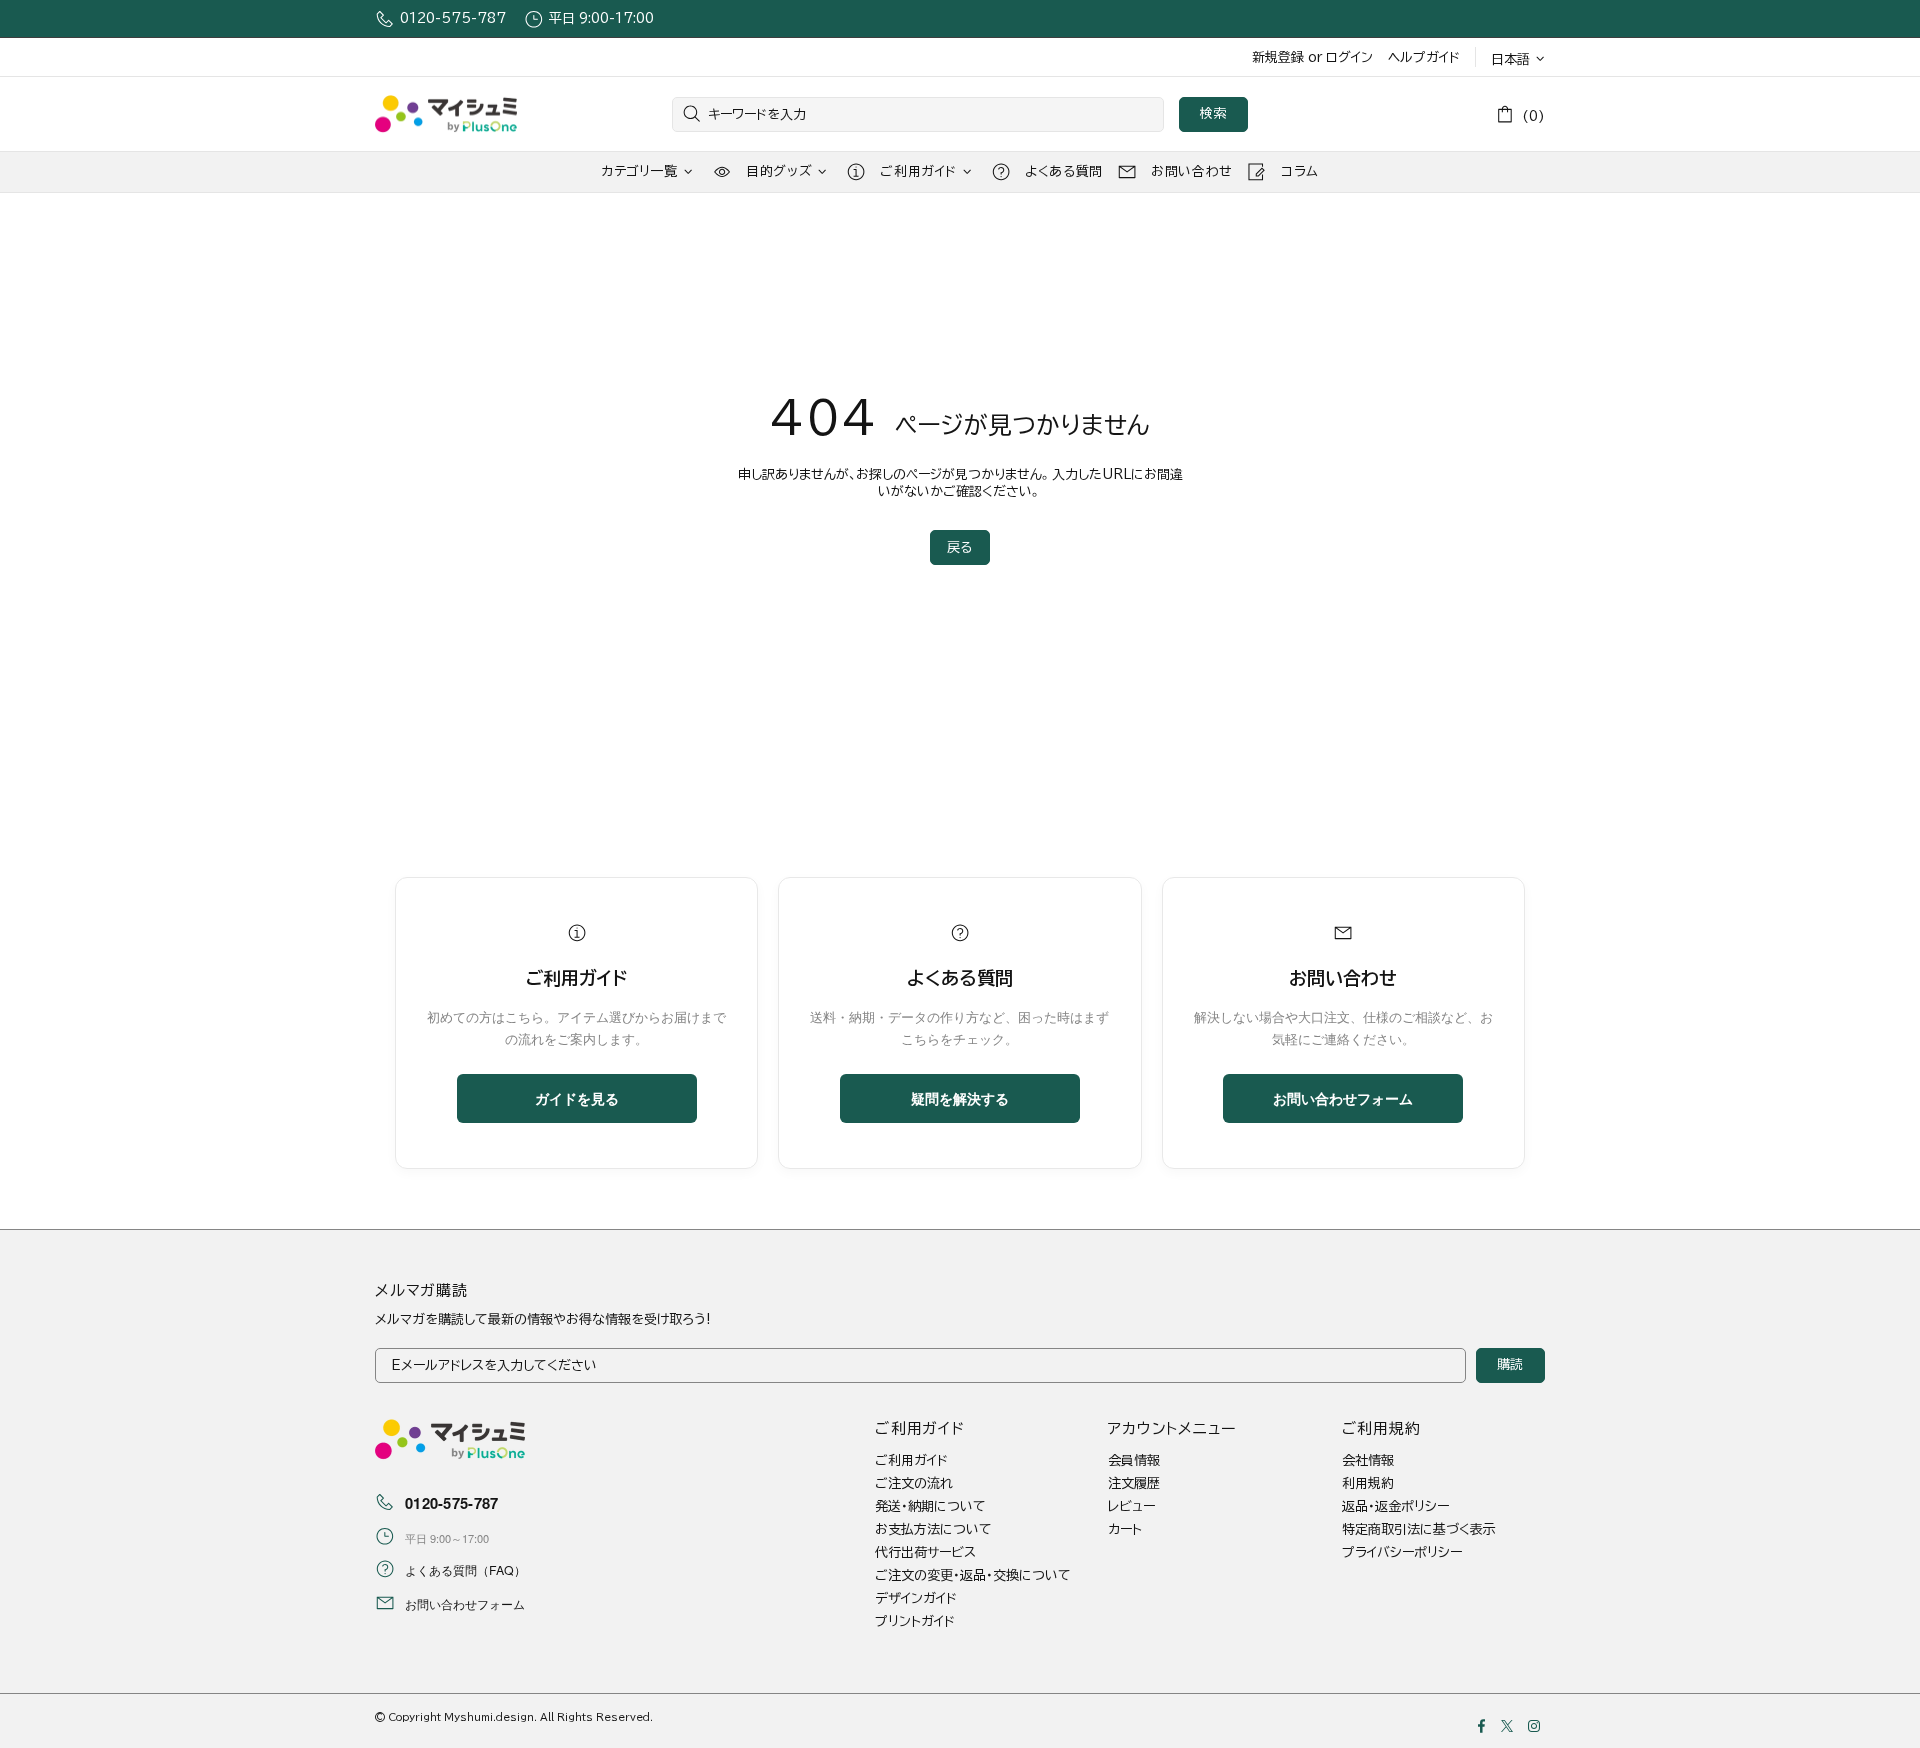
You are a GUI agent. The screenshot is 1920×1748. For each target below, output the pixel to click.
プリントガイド (915, 1621)
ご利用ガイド (911, 1460)
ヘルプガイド (1424, 57)
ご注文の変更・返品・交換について (973, 1575)
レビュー (1131, 1506)
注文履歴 (1134, 1483)
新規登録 (1278, 57)
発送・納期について (930, 1506)
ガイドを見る (577, 1098)
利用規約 (1368, 1483)
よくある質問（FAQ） (465, 1570)
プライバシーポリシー (1402, 1552)
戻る (960, 547)
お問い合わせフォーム (1343, 1098)
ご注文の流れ (914, 1483)
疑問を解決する (960, 1098)
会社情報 (1368, 1460)
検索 (1213, 113)
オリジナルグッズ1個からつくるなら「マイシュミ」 (446, 114)
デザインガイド (916, 1598)
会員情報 (1134, 1460)
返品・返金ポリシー (1395, 1506)
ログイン (1349, 57)
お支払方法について (933, 1529)
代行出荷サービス (925, 1552)
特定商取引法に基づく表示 (1419, 1529)
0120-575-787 (453, 18)
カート (1125, 1529)
